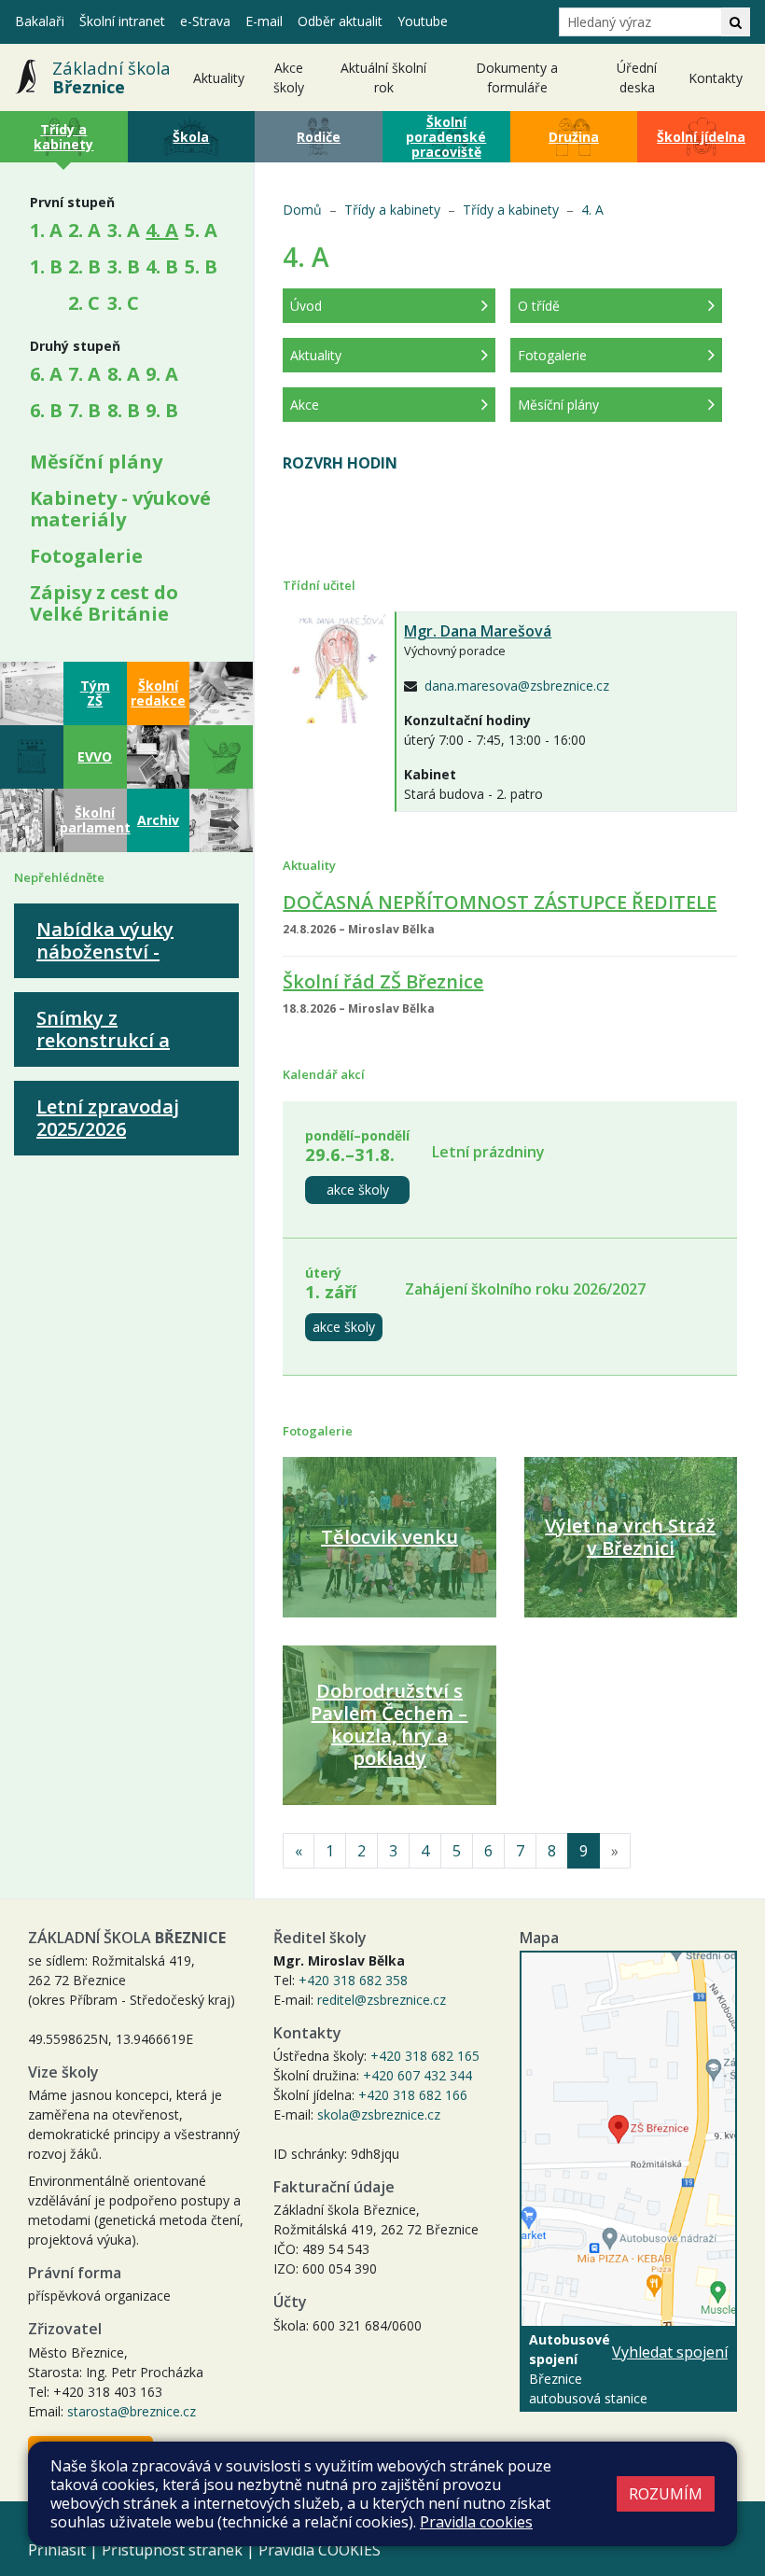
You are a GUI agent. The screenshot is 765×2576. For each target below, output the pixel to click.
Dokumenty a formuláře (517, 77)
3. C (123, 303)
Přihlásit (57, 2550)
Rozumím (666, 2494)
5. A (201, 230)
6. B (46, 410)
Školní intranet (122, 21)
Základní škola (111, 77)
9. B (162, 410)
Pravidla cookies (476, 2522)
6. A (46, 374)
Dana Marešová (478, 631)
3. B (124, 266)
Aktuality (219, 78)
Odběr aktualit (340, 21)
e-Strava (205, 21)
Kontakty (716, 78)
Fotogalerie (86, 556)
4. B (162, 266)
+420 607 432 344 (417, 2075)
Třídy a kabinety (392, 210)
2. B (84, 266)
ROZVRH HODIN (340, 463)
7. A (84, 374)
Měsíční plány (96, 462)
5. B (201, 266)
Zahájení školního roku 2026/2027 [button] (525, 1289)
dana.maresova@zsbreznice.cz (517, 686)
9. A (162, 374)
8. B (124, 410)
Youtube (423, 21)
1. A (46, 230)
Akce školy (289, 77)
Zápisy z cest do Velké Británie (104, 603)
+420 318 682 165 (425, 2056)
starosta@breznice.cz (132, 2411)
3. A (124, 230)
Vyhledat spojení (670, 2352)
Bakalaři (40, 21)
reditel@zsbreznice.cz (382, 2000)
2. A (84, 230)
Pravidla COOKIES (320, 2550)
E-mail (264, 21)
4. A (165, 230)
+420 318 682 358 (353, 1980)
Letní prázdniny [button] (488, 1152)
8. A (124, 374)
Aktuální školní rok (383, 77)
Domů (302, 210)
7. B (84, 410)
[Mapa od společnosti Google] (628, 2139)
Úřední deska (637, 77)
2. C (84, 303)
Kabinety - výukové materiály (120, 509)
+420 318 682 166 (413, 2095)
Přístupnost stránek (172, 2550)
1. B (46, 266)
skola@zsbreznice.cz (379, 2114)
